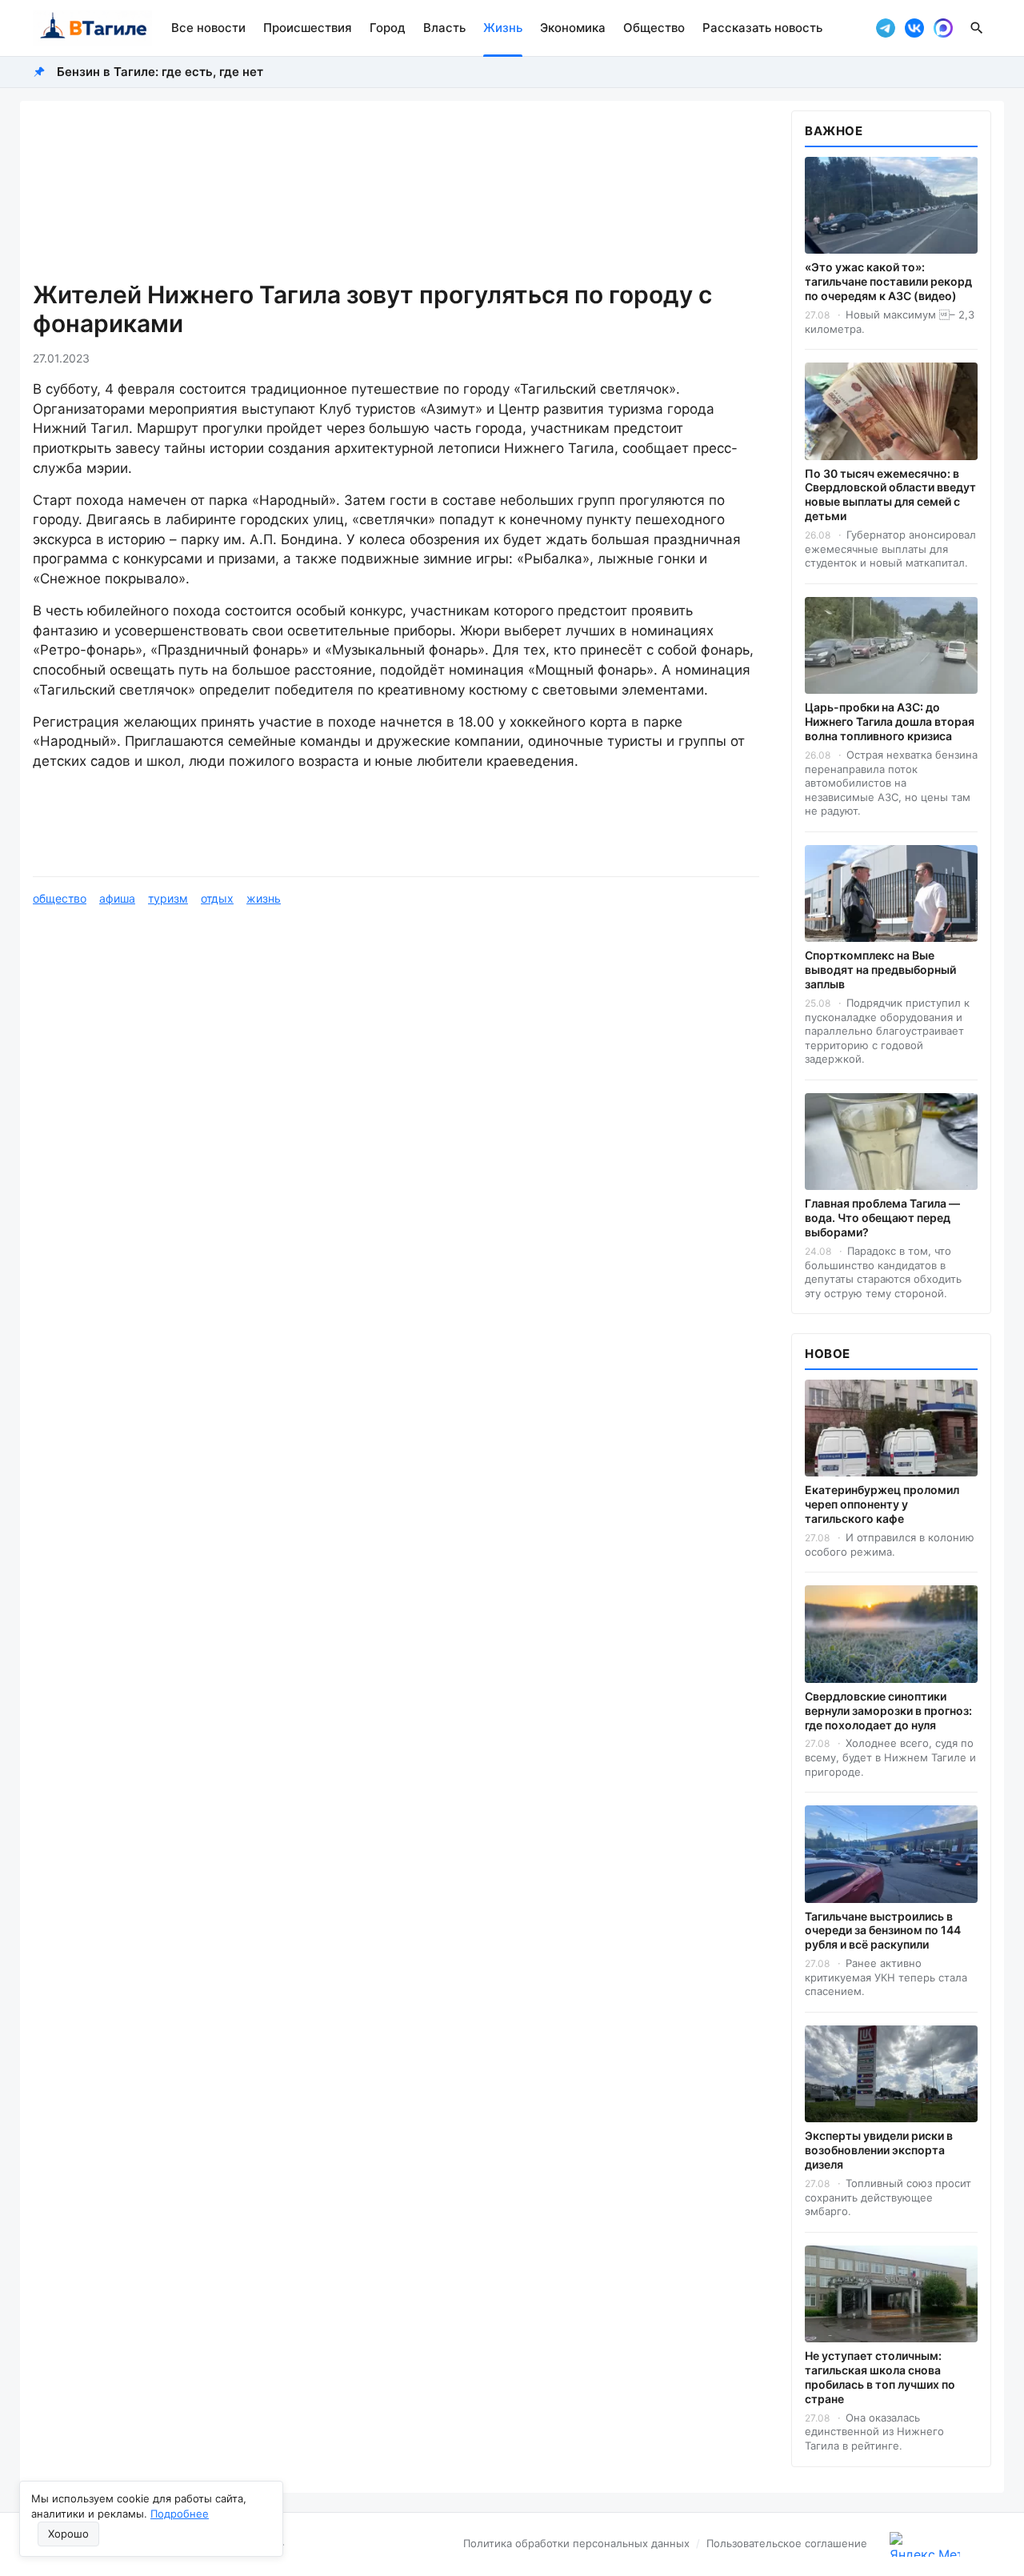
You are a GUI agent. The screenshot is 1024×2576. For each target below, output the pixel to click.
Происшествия (308, 28)
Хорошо (68, 2534)
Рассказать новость (762, 28)
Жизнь (503, 28)
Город (388, 28)
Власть (444, 28)
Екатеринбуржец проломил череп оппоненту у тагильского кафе (882, 1504)
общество (60, 898)
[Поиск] (977, 28)
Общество (654, 28)
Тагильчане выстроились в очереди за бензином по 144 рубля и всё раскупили (883, 1931)
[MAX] (943, 28)
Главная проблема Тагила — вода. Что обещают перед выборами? (882, 1218)
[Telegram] (886, 28)
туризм (168, 898)
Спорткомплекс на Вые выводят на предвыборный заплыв (880, 970)
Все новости (208, 28)
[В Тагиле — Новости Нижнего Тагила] (92, 28)
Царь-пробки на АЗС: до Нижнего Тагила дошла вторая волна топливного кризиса (890, 721)
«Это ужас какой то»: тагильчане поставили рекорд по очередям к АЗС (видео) (888, 281)
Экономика (573, 28)
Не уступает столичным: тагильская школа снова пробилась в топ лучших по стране (880, 2377)
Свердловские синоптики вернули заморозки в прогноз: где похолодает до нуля (888, 1711)
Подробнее (180, 2514)
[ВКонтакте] (914, 28)
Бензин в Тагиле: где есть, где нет (160, 72)
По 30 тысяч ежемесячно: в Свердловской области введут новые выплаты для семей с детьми (890, 495)
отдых (217, 898)
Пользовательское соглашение (787, 2543)
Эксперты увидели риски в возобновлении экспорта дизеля (879, 2150)
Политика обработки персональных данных (576, 2543)
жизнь (264, 898)
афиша (117, 898)
